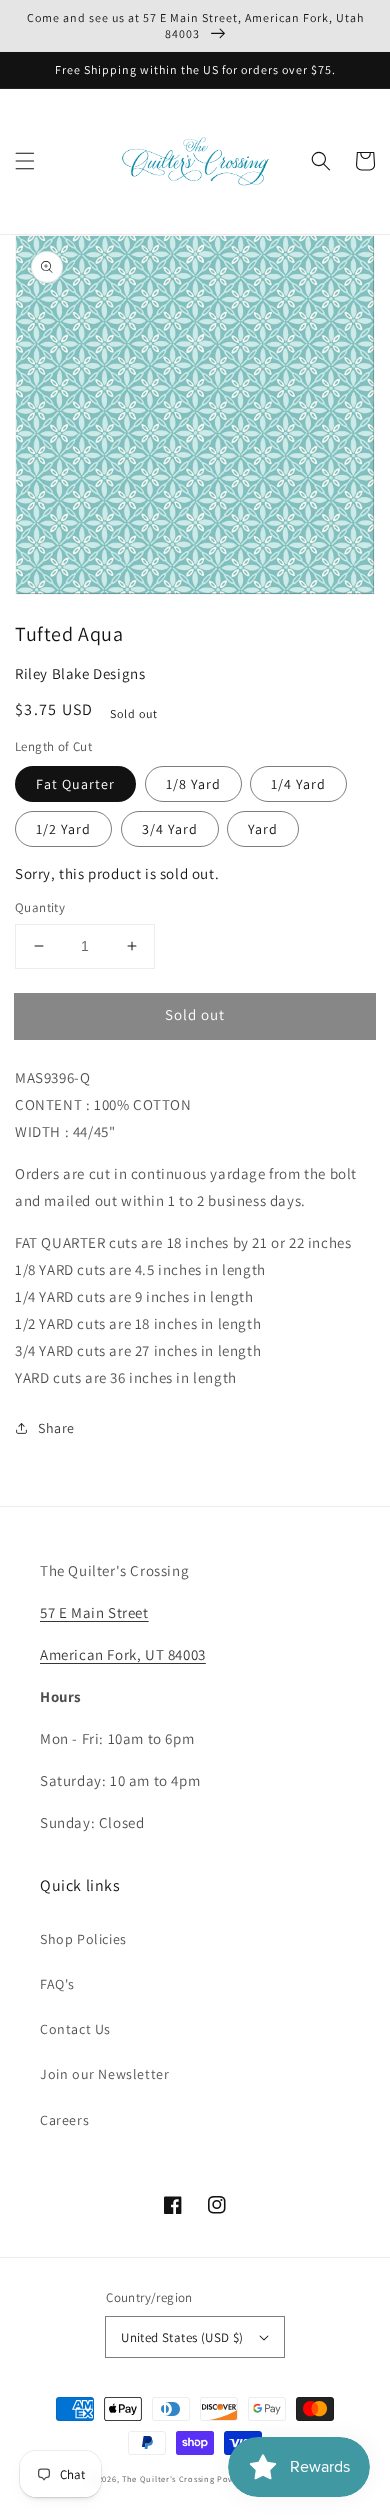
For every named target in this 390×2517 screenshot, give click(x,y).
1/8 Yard (193, 784)
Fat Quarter (75, 784)
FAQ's (57, 1984)
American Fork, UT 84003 (123, 1654)
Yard (263, 829)
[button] (25, 161)
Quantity (40, 907)
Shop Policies (83, 1939)
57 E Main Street (94, 1612)
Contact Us (75, 2029)
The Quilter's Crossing (168, 2478)
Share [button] (56, 1428)
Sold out (195, 1014)
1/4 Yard (298, 784)
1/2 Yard (63, 829)
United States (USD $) (182, 2337)
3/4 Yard (170, 829)
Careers (64, 2120)
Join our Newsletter (104, 2074)
